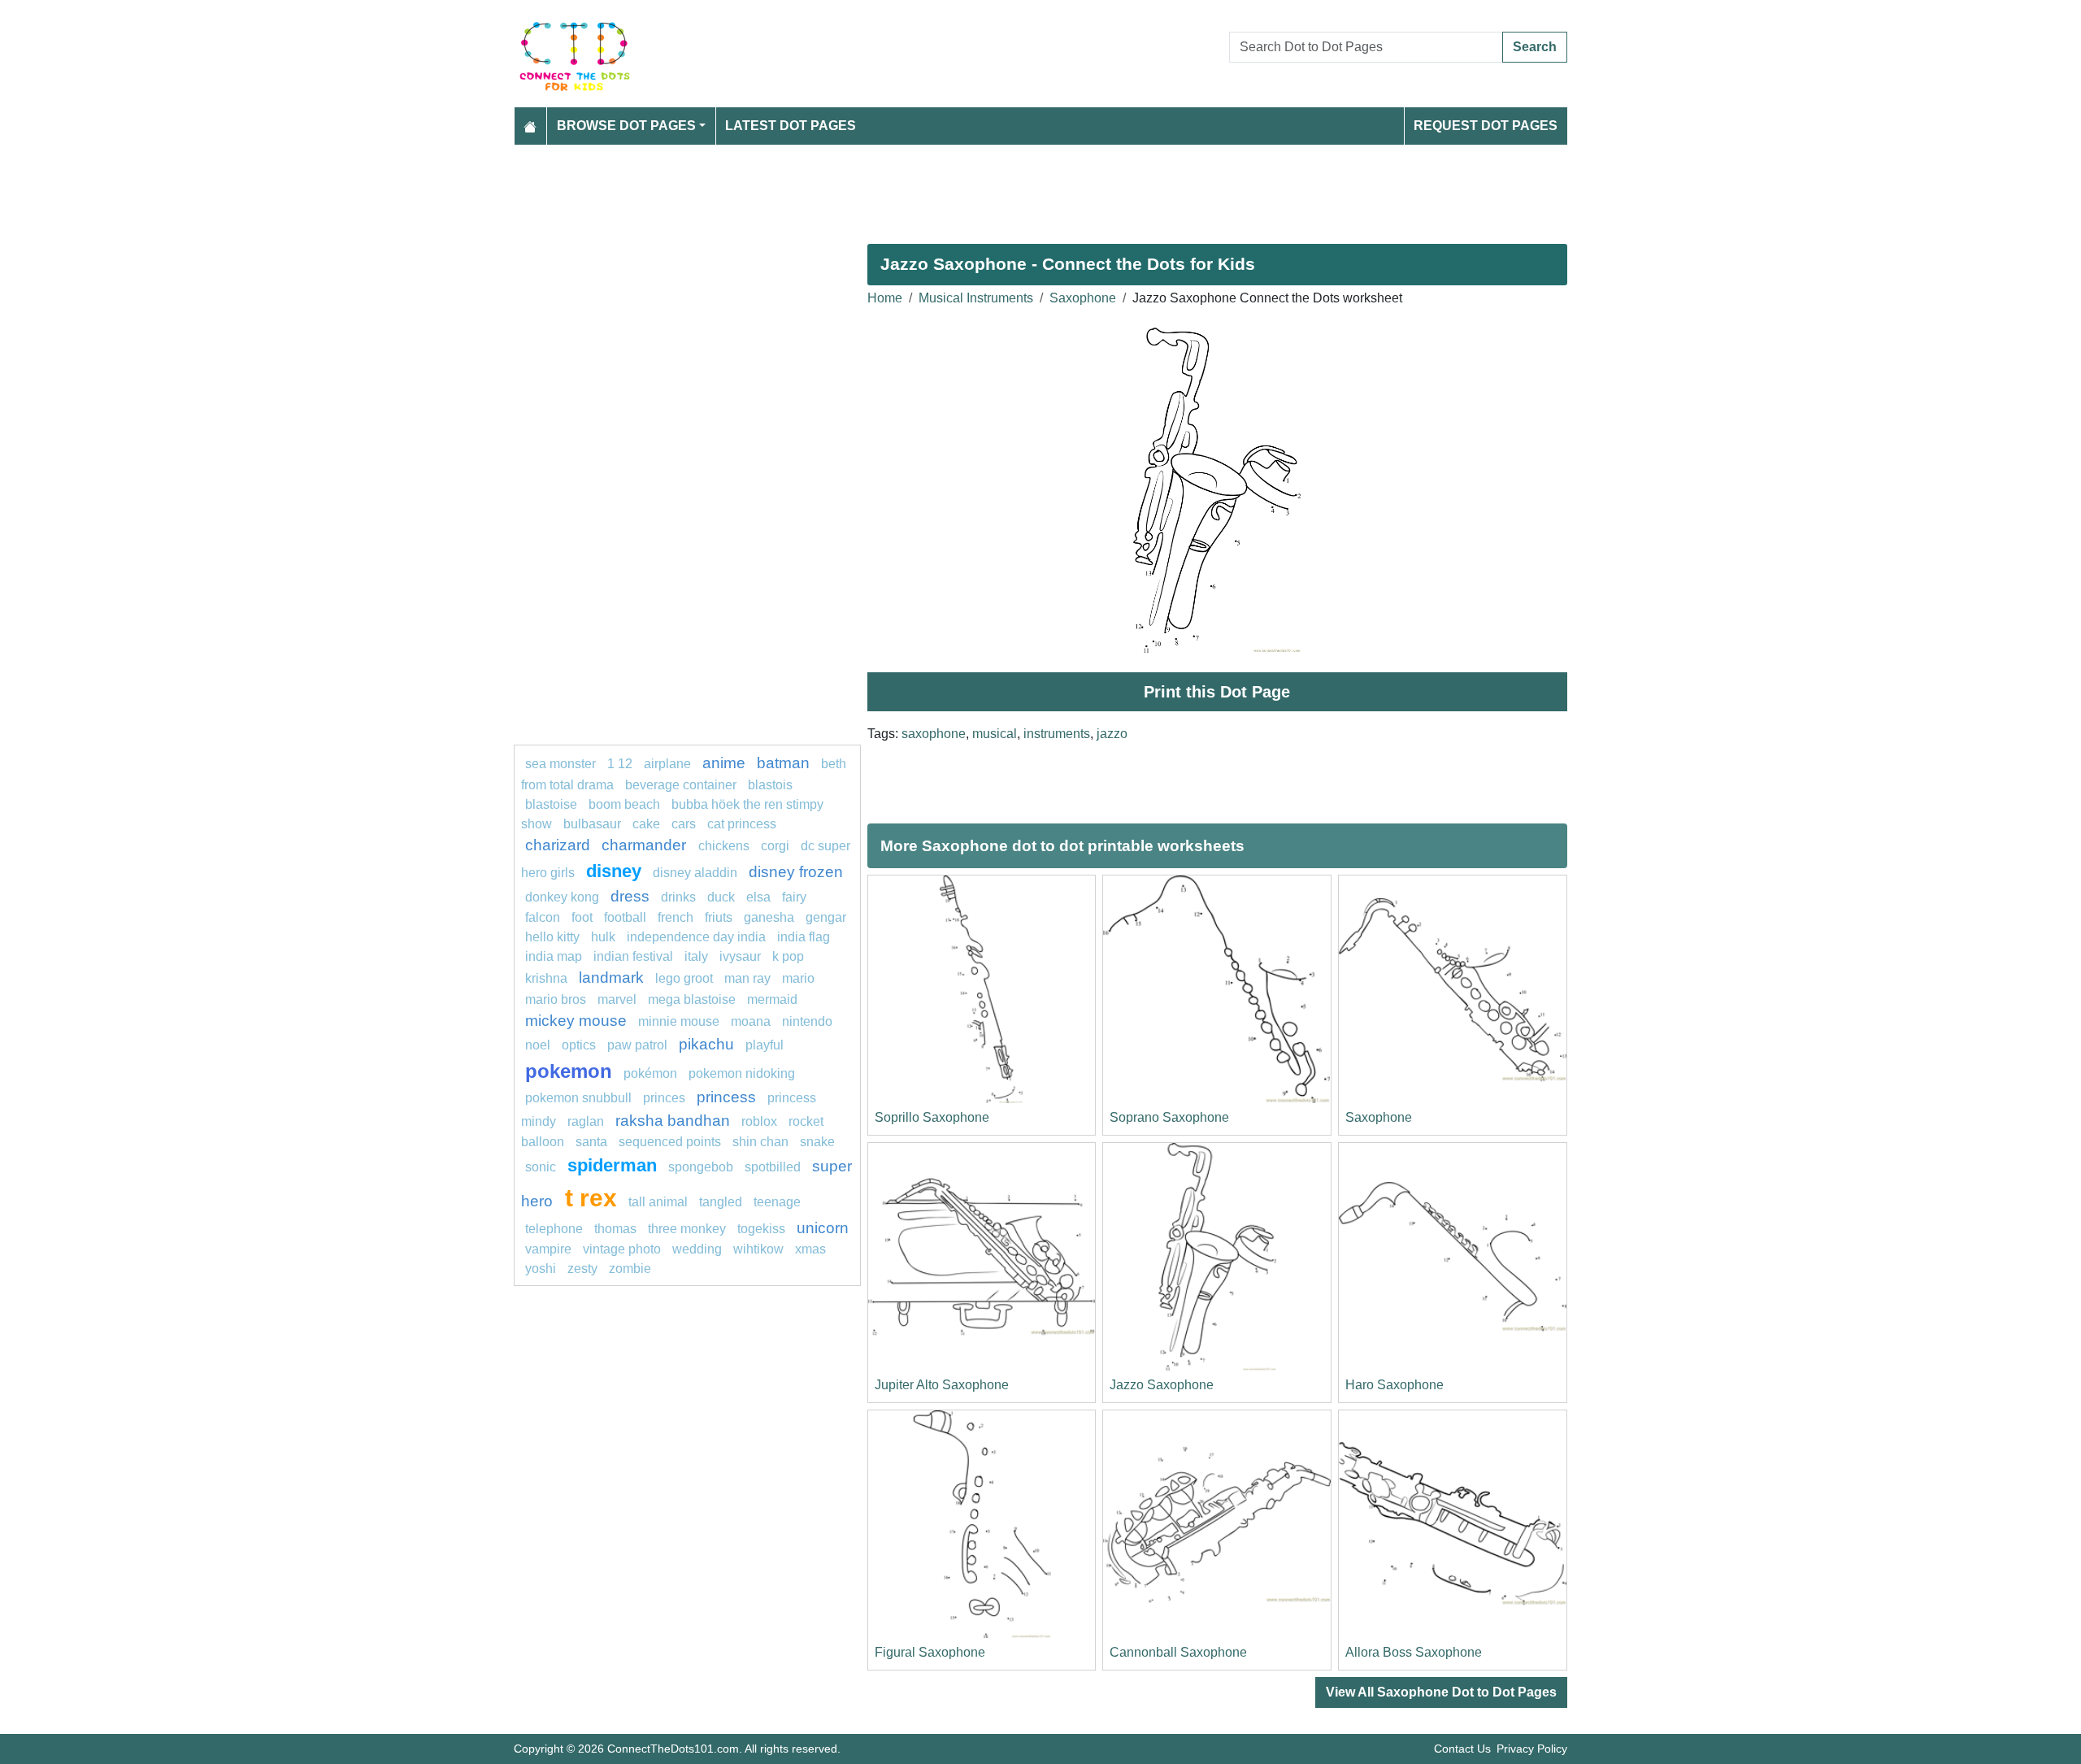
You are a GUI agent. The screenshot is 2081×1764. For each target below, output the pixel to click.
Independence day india (696, 937)
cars (684, 824)
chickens (724, 846)
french (676, 917)
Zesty (582, 1269)
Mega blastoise (692, 999)
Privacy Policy (1532, 1749)
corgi (775, 846)
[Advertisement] (1001, 188)
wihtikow (758, 1249)
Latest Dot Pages (791, 126)
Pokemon (569, 1071)
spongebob (701, 1167)
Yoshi (541, 1269)
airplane (667, 764)
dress (630, 896)
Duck (721, 897)
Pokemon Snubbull (578, 1098)
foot (582, 917)
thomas (615, 1229)
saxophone (934, 734)
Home (885, 298)
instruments (1057, 734)
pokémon (650, 1073)
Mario (798, 978)
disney (614, 871)
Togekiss (761, 1229)
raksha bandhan (673, 1121)
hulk (603, 937)
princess (726, 1097)
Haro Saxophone (1395, 1385)
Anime (724, 763)
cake (646, 824)
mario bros (556, 999)
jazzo (1112, 734)
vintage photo (622, 1249)
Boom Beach (624, 804)
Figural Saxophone (930, 1652)
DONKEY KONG (562, 897)
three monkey (687, 1229)
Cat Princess (742, 824)
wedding (697, 1249)
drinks (678, 897)
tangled (721, 1202)
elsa (758, 897)
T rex (591, 1197)
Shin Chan (760, 1142)
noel (538, 1045)
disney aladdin (695, 873)
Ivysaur (740, 956)
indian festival (633, 956)
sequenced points (670, 1142)
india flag (804, 937)
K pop (788, 956)
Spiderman (612, 1165)
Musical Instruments (976, 298)
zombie (630, 1269)
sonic (541, 1167)
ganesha (769, 917)
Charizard (558, 845)
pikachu (706, 1044)
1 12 (620, 764)
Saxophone (1083, 298)
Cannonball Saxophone (1178, 1652)
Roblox (759, 1121)
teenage (777, 1202)
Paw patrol (637, 1045)
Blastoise (551, 804)
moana (751, 1021)
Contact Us (1462, 1749)
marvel (617, 999)
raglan (586, 1121)
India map (554, 956)
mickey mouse (576, 1021)
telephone (554, 1229)
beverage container (681, 785)
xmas (810, 1249)
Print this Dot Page (1217, 692)
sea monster (562, 764)
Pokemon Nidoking (742, 1073)
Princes (664, 1098)
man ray (747, 978)
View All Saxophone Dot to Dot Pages (1441, 1692)
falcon (543, 917)
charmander (646, 845)
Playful (765, 1045)
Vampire (548, 1249)
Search (1535, 47)
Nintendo (807, 1021)
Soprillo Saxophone (932, 1117)
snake (817, 1142)
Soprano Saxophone (1169, 1117)
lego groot (684, 978)
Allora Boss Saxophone (1414, 1652)
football (625, 917)
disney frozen (796, 872)
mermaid (772, 999)
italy (696, 956)
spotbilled (773, 1167)
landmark (611, 978)
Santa (591, 1142)
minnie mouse (679, 1021)
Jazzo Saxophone (1162, 1385)
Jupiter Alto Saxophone (942, 1385)
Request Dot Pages (1486, 126)
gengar (826, 917)
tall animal (658, 1202)
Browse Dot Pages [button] (626, 126)
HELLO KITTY (552, 937)
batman (783, 763)
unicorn (823, 1228)
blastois (770, 785)
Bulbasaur (592, 824)
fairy (794, 897)
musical (995, 734)
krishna (546, 978)
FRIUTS (719, 917)
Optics (579, 1045)
